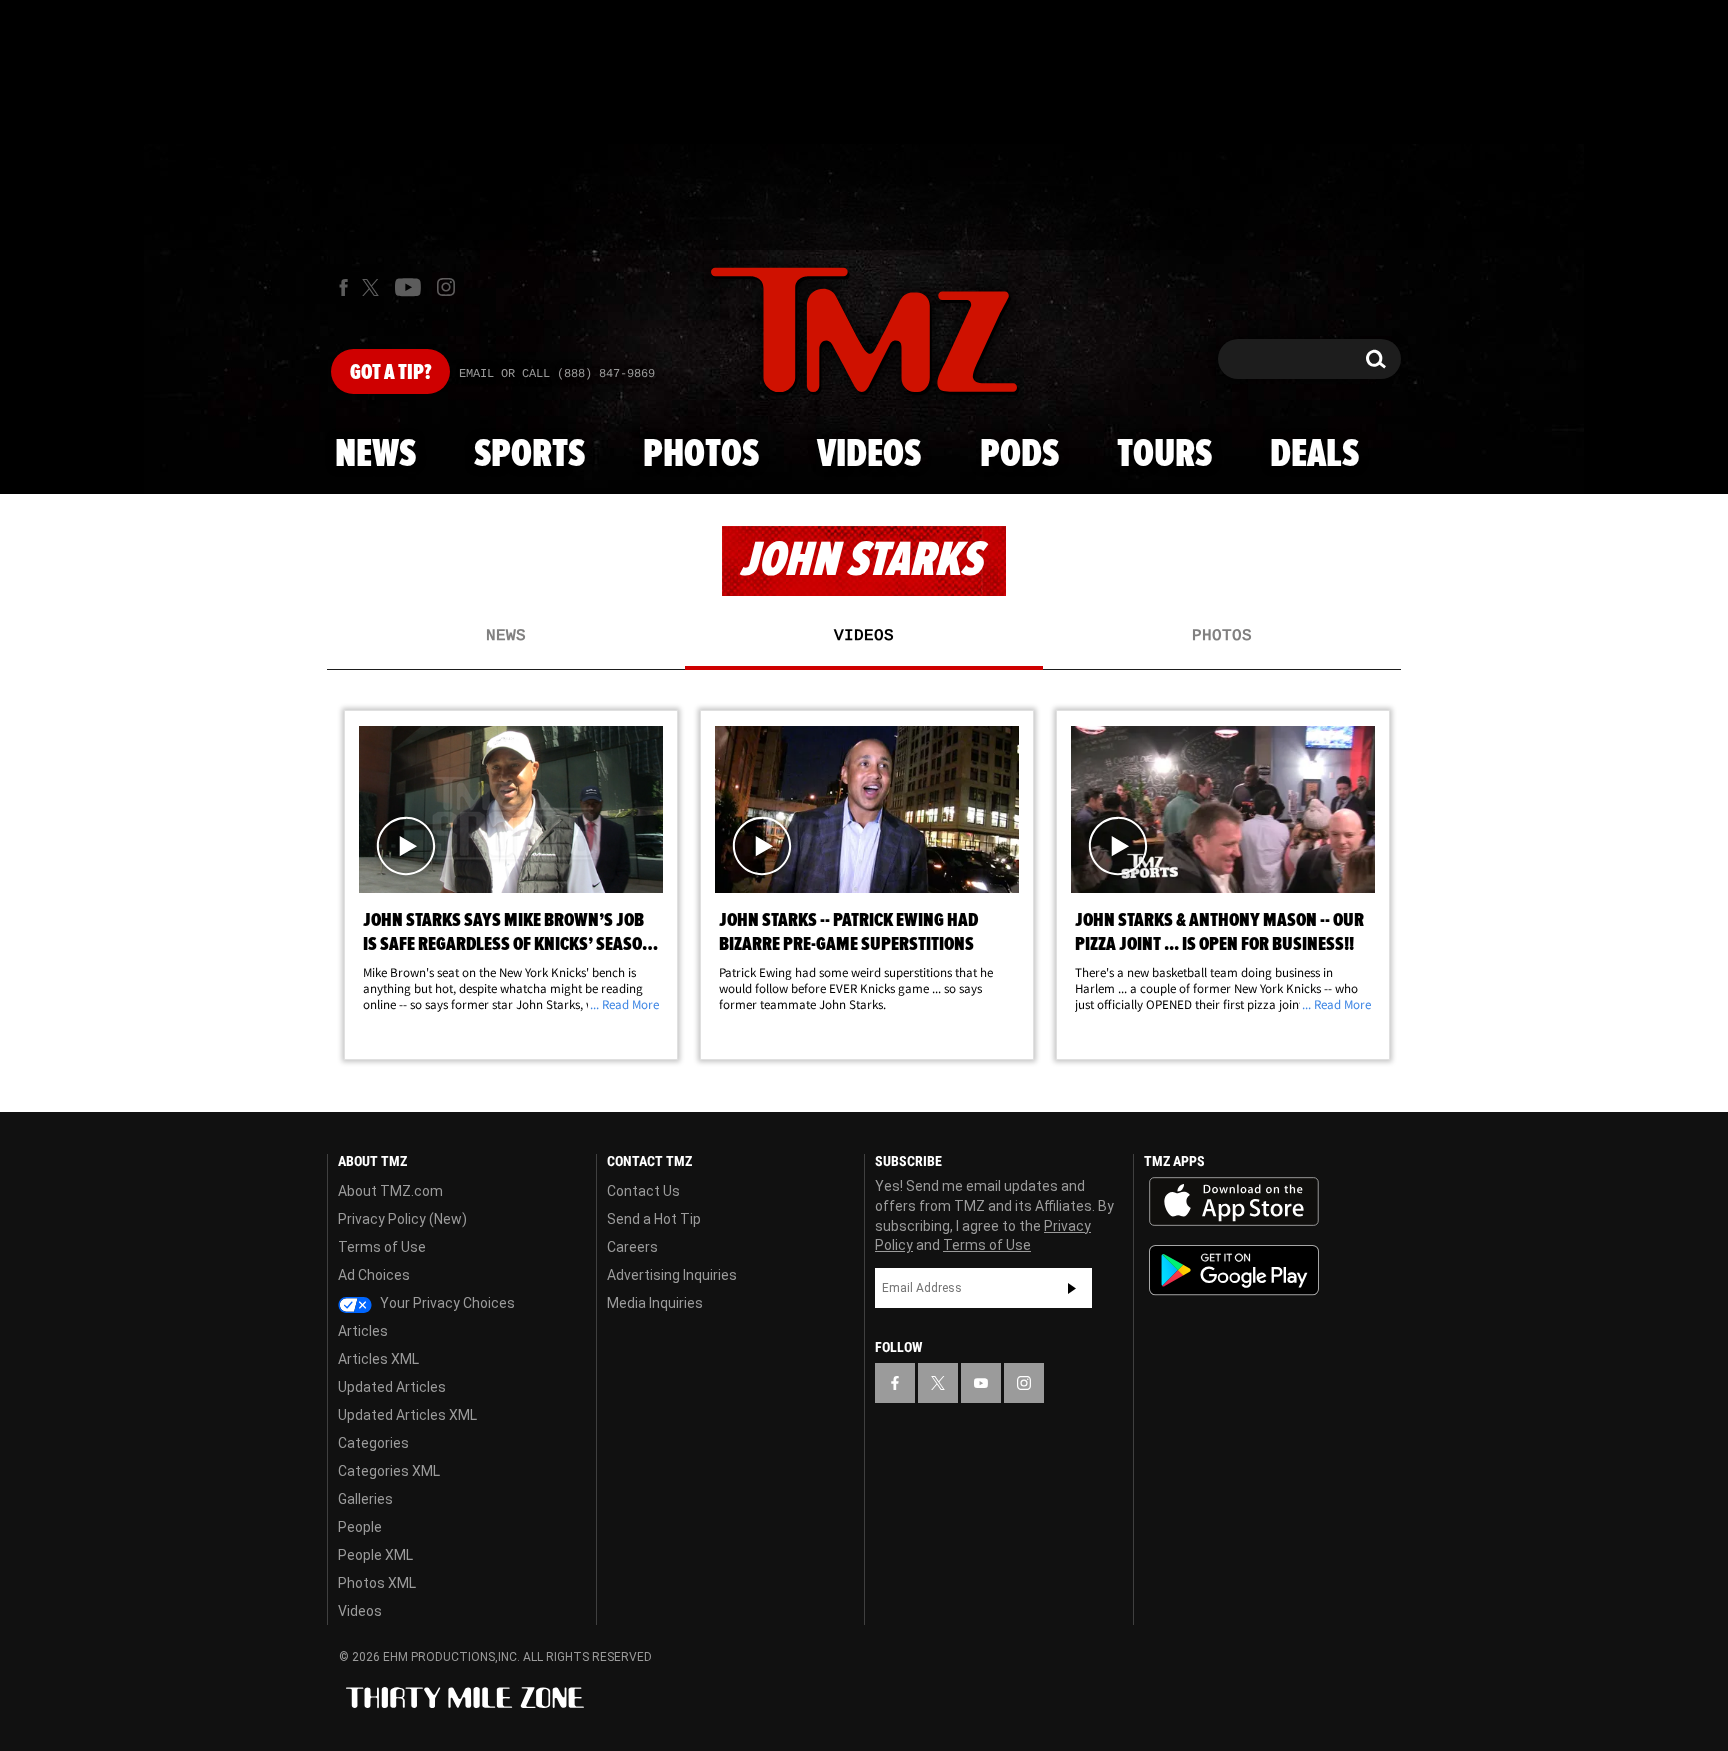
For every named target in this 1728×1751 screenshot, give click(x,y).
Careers (632, 1247)
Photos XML (377, 1583)
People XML (375, 1555)
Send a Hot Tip (654, 1219)
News (375, 455)
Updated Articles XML (407, 1415)
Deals (1314, 455)
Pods (1019, 455)
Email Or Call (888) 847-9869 (557, 374)
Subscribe (1072, 1288)
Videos (869, 455)
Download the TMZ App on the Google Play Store (1234, 1270)
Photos (701, 455)
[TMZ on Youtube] (408, 287)
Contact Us (643, 1191)
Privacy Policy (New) (402, 1219)
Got (390, 373)
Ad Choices (374, 1275)
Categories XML (389, 1471)
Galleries (365, 1499)
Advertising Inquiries (672, 1275)
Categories (373, 1443)
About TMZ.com (390, 1191)
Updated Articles (392, 1387)
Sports (529, 455)
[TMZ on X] (373, 287)
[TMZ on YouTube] (981, 1383)
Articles (363, 1331)
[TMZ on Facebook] (343, 287)
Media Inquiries (655, 1303)
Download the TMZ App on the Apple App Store (1234, 1202)
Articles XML (378, 1359)
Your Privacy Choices (446, 1303)
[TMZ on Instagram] (446, 287)
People (360, 1527)
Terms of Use (382, 1247)
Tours (1164, 455)
